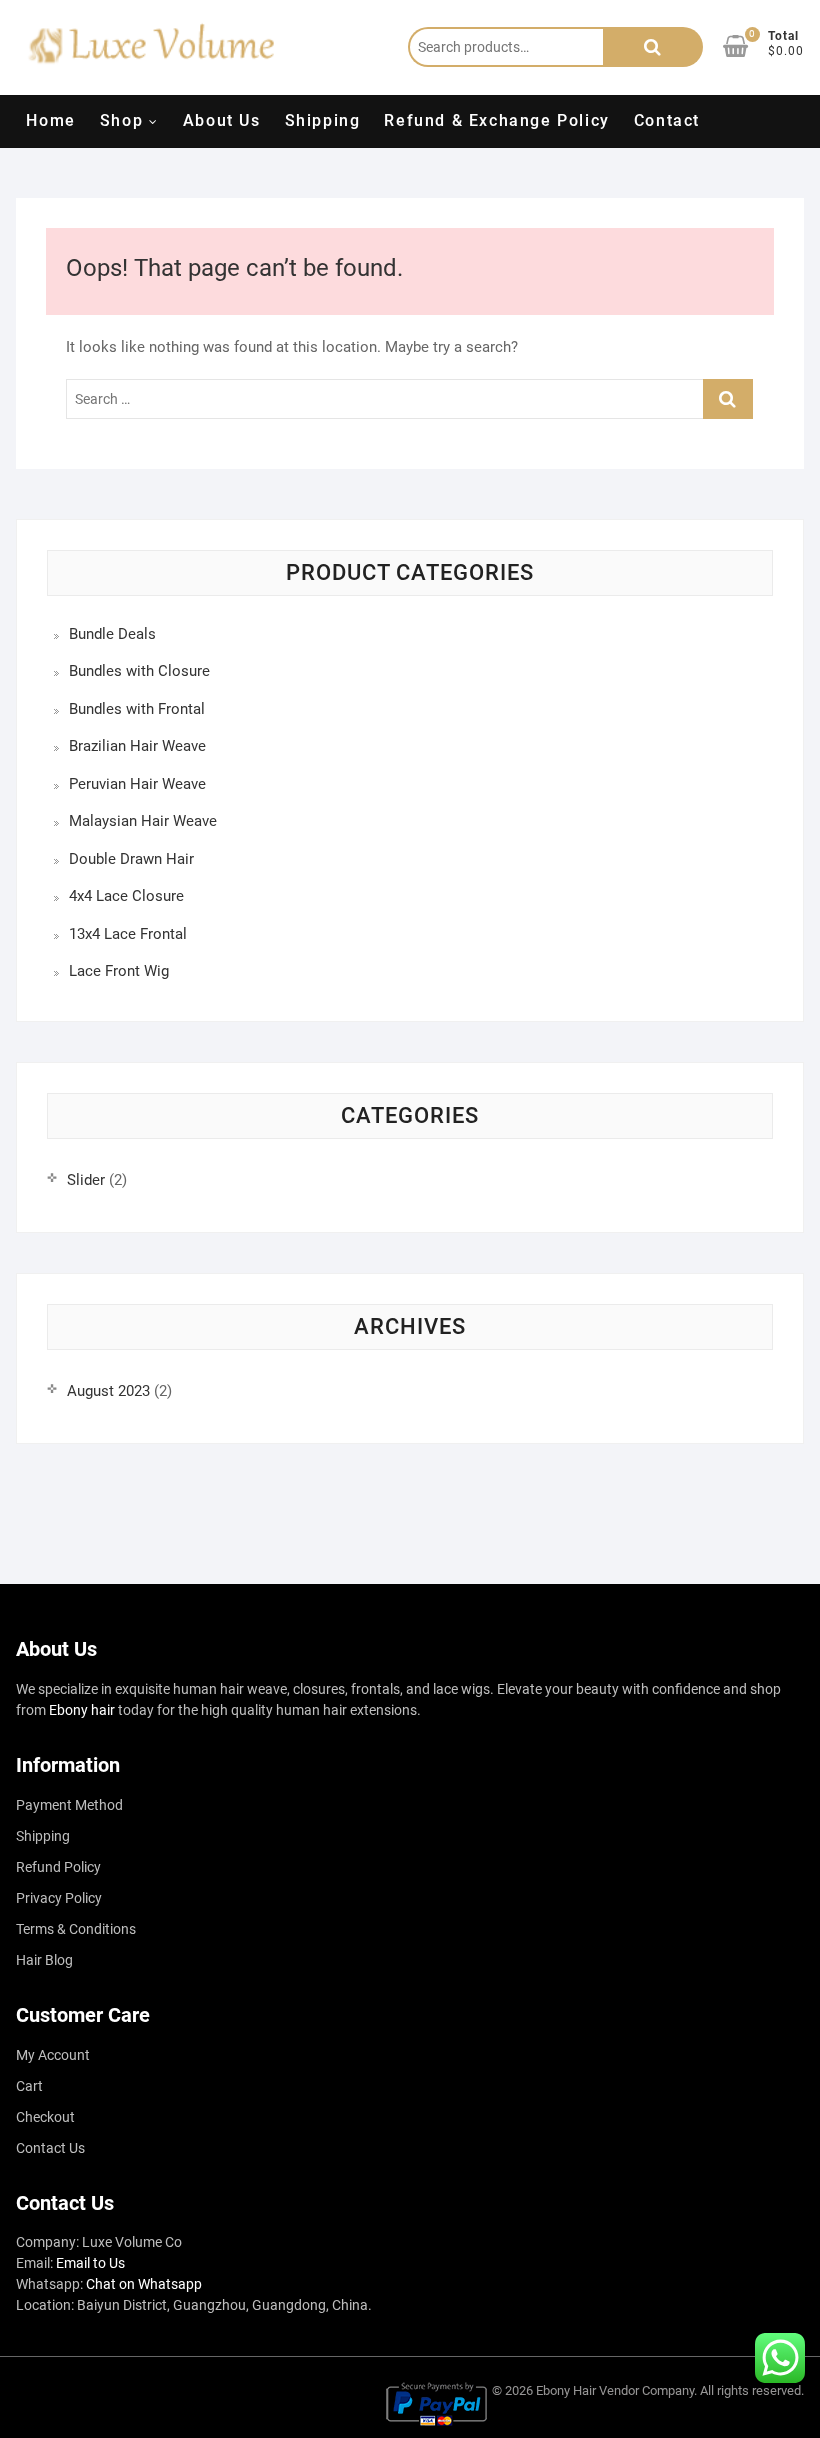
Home (50, 120)
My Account (53, 2055)
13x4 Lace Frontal (128, 934)
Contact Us (50, 2148)
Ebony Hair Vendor (587, 2390)
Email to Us (90, 2263)
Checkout (45, 2117)
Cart (29, 2086)
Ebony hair (82, 1710)
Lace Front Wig (119, 971)
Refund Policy (58, 1867)
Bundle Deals (112, 634)
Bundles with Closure (139, 671)
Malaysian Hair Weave (143, 821)
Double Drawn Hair (131, 859)
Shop (121, 120)
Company (668, 2390)
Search (653, 47)
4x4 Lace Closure (126, 896)
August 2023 (108, 1391)
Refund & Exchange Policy (496, 120)
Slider (86, 1180)
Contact (667, 120)
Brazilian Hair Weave (137, 746)
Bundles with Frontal (137, 709)
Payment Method (69, 1805)
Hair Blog (44, 1960)
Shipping (323, 120)
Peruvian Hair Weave (137, 784)
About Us (222, 120)
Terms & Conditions (76, 1929)
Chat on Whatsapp (144, 2284)
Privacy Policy (59, 1898)
